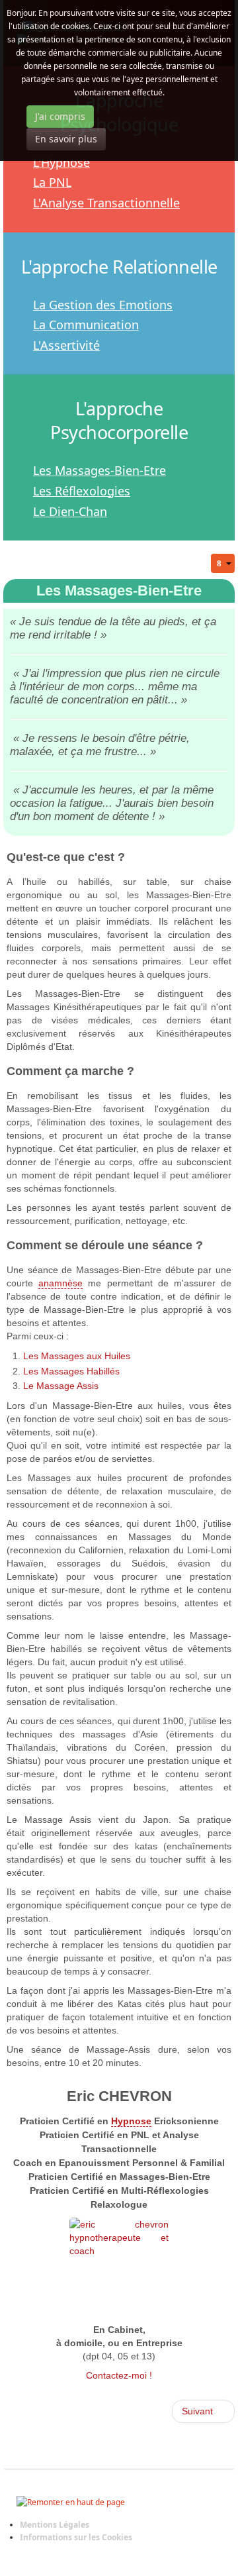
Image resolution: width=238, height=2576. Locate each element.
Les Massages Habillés (71, 1371)
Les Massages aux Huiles (77, 1356)
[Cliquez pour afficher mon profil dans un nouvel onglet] (119, 2267)
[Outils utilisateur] (223, 563)
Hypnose (131, 2121)
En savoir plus (66, 139)
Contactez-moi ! (119, 2375)
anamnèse (60, 1283)
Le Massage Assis (61, 1386)
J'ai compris (60, 116)
